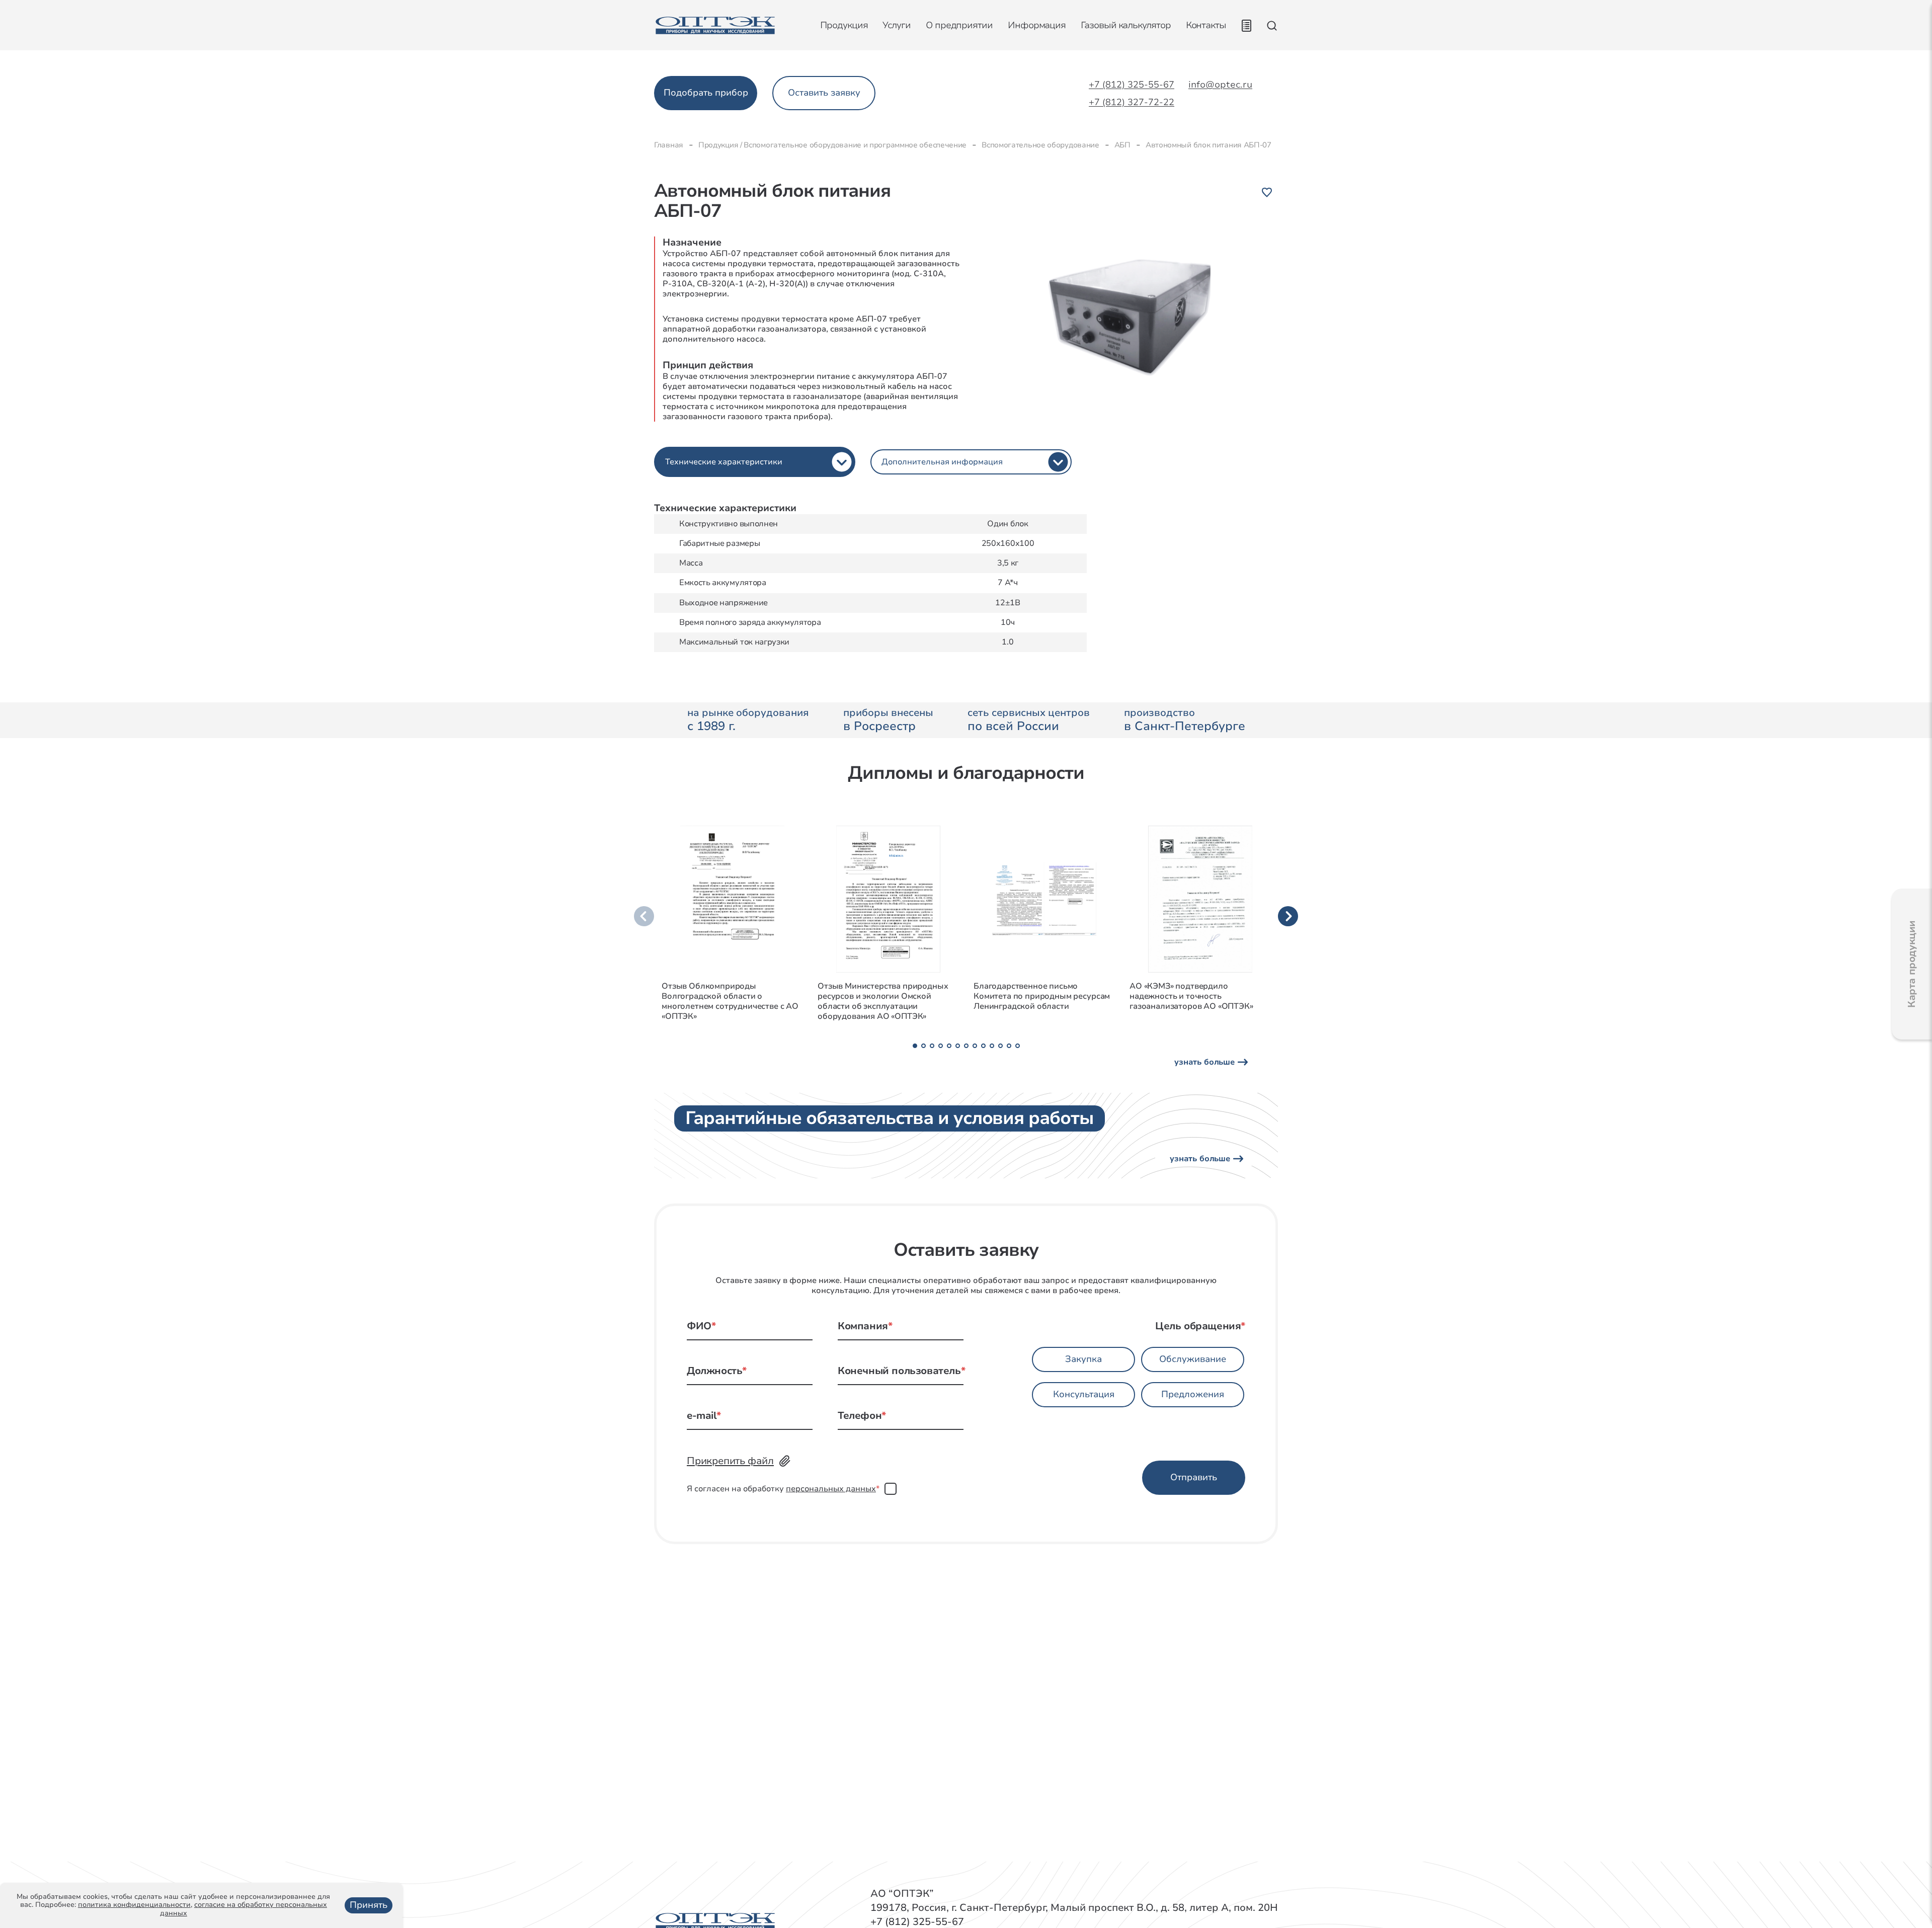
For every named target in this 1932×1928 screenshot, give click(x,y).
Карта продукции (1912, 964)
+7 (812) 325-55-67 (1132, 85)
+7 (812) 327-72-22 (1132, 103)
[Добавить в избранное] (1267, 192)
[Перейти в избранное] (1246, 26)
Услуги (897, 25)
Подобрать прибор (706, 93)
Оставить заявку (824, 93)
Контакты (1206, 25)
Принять (369, 1905)
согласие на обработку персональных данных (244, 1909)
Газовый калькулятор (1125, 26)
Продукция (844, 25)
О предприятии (959, 25)
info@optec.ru (1220, 85)
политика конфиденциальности (134, 1905)
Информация (1037, 25)
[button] (915, 1046)
